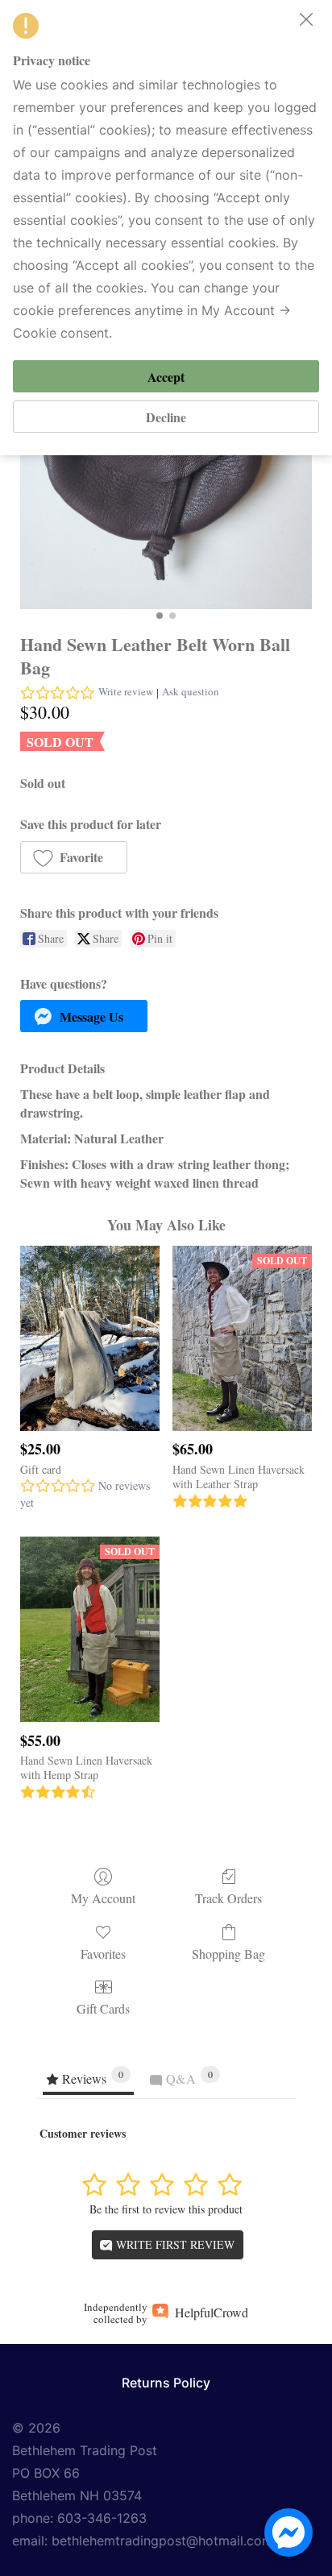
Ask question (191, 691)
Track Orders (228, 1898)
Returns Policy (166, 2383)
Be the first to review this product (166, 2209)
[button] (74, 857)
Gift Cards (103, 2008)
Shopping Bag (228, 1953)
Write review (126, 691)
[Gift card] (90, 1338)
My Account (103, 1898)
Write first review (174, 2244)
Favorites (103, 1953)
